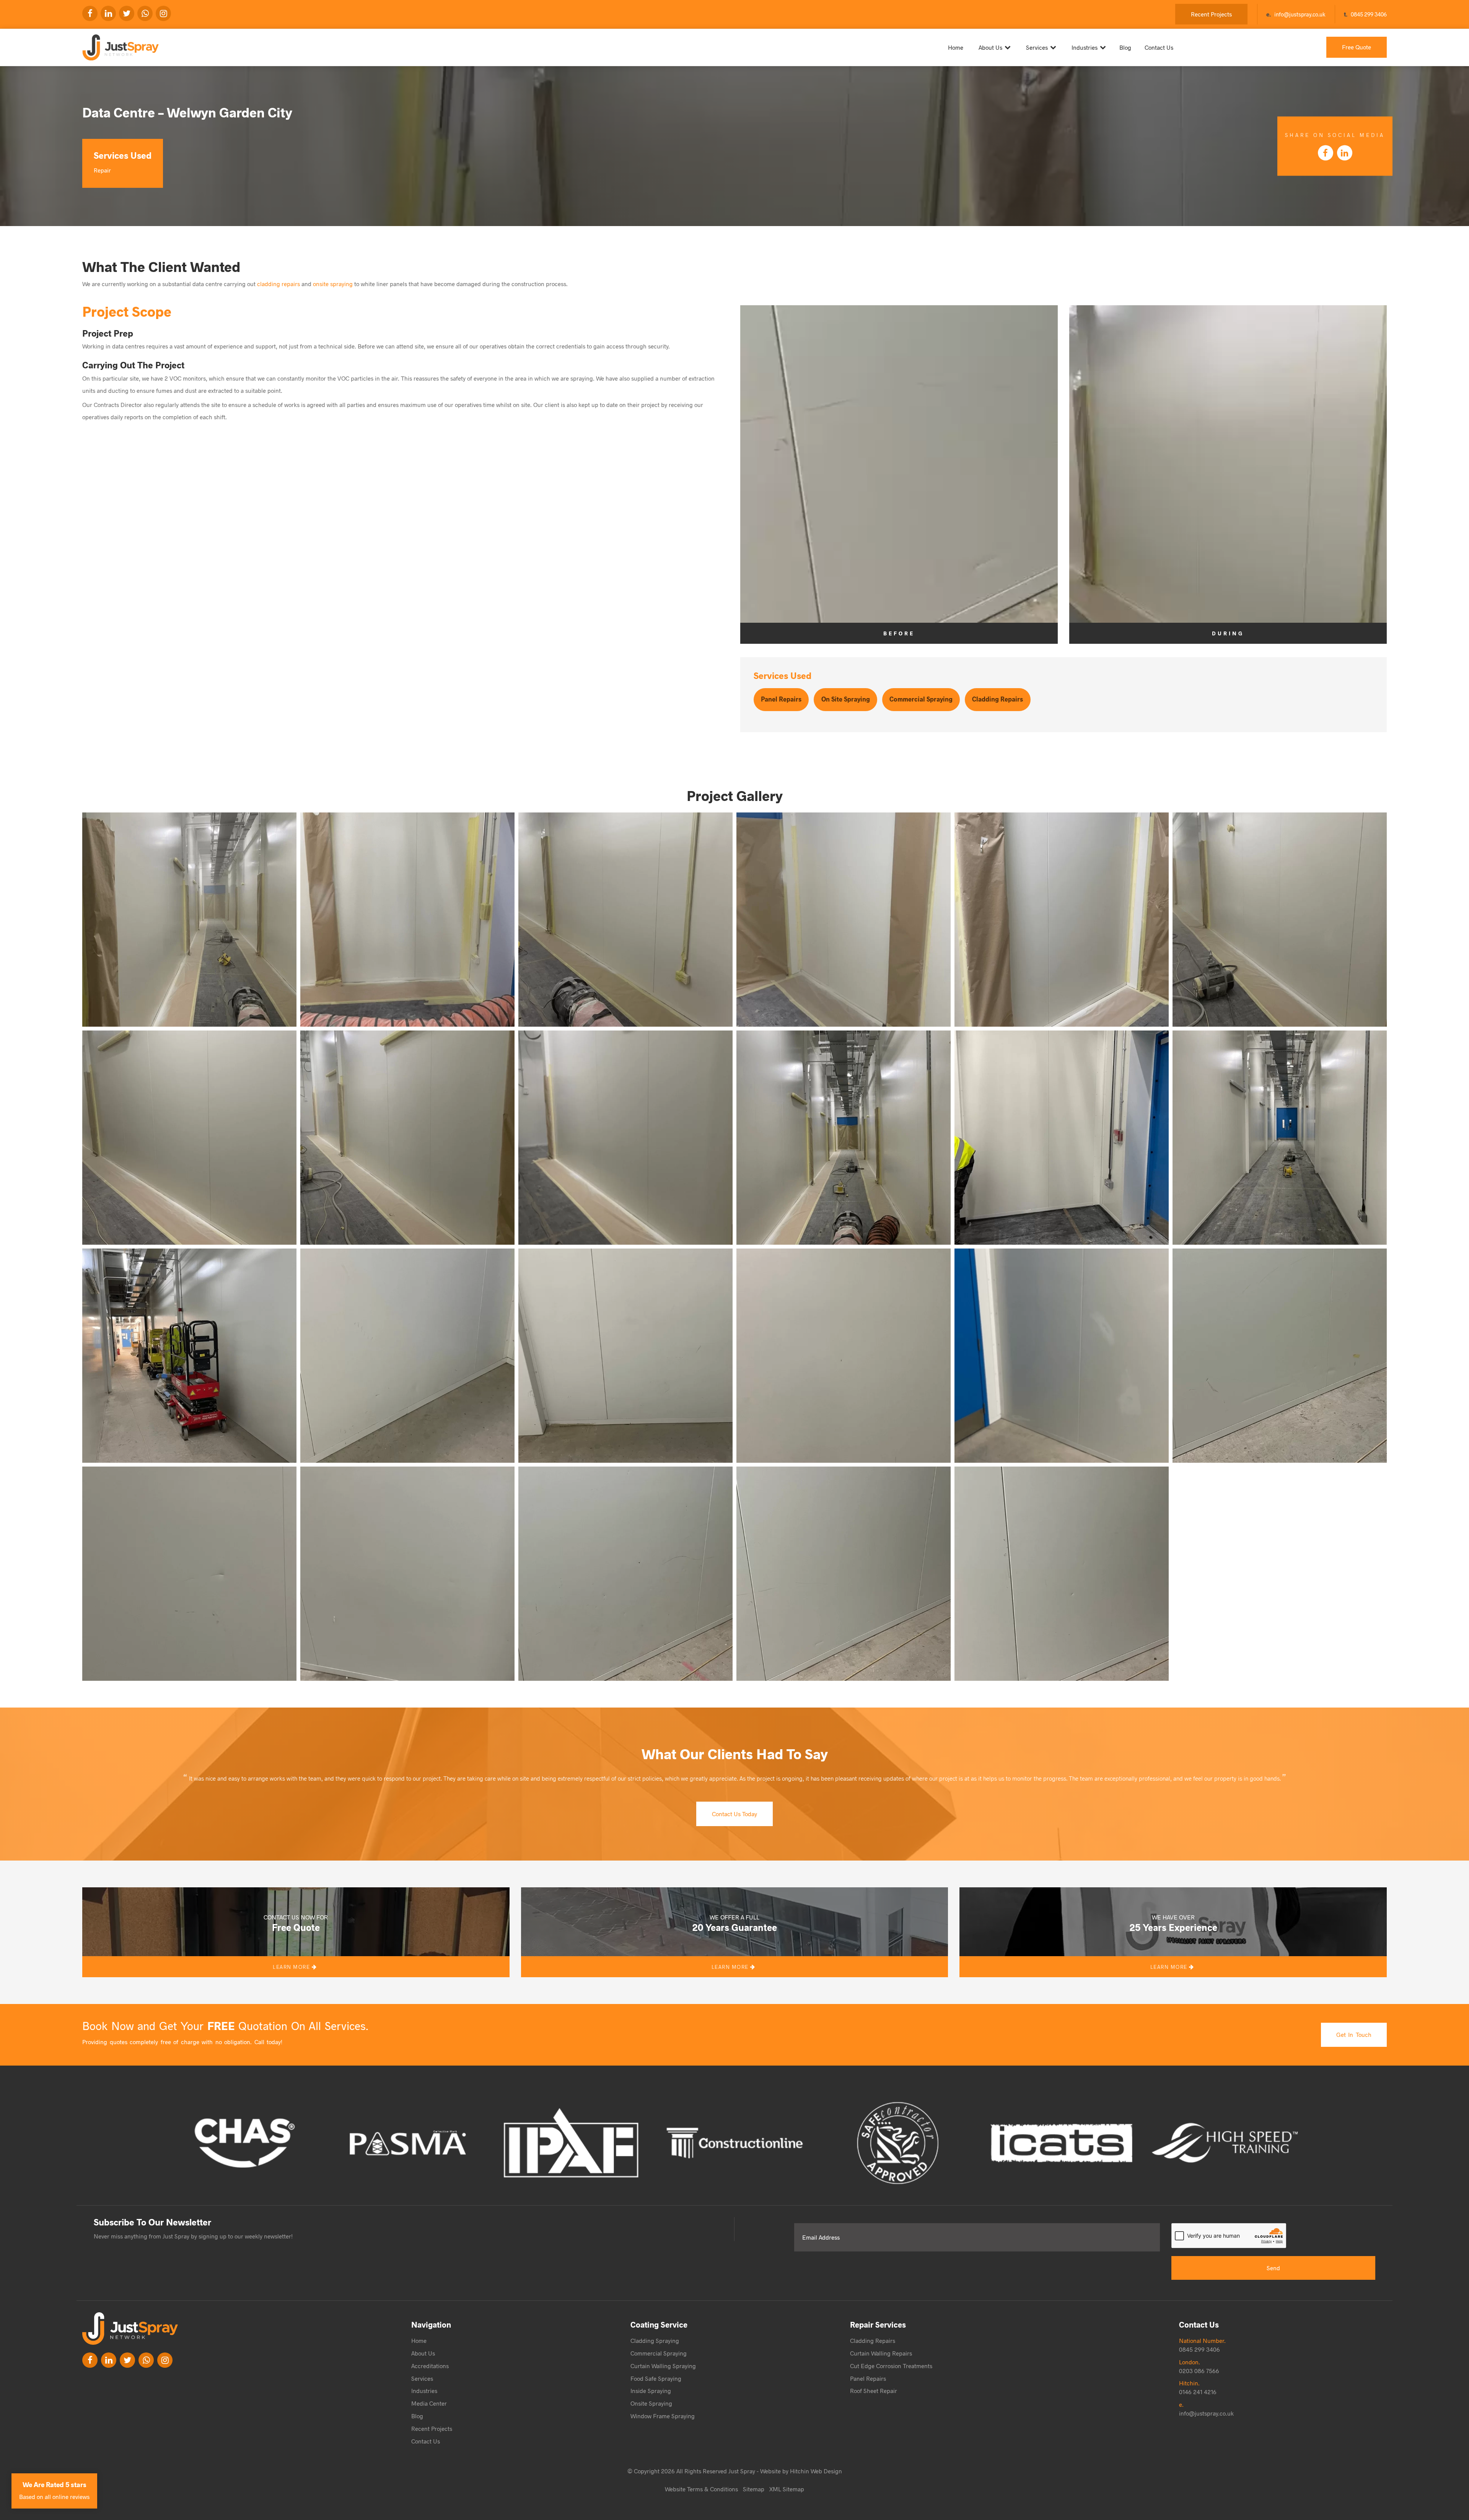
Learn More (292, 1967)
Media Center (429, 2403)
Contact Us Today (734, 1814)
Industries (1085, 47)
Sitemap (754, 2489)
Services (1037, 47)
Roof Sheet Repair (874, 2391)
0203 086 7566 (1199, 2371)
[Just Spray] (186, 44)
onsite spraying (333, 284)
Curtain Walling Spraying (663, 2366)
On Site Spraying (846, 699)
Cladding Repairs (998, 699)
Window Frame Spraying (663, 2416)
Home (956, 47)
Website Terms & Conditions (701, 2489)
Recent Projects (1211, 14)
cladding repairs (278, 284)
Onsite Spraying (651, 2403)
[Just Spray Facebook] (90, 13)
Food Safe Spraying (656, 2378)
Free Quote (1357, 47)
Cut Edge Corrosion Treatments (891, 2366)
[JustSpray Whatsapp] (145, 13)
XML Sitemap (787, 2489)
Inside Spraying (651, 2391)
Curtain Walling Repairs (881, 2353)
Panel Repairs (781, 699)
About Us (990, 47)
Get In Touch (1354, 2034)
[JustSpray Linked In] (109, 2360)
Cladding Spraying (655, 2340)
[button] (189, 920)
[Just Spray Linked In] (108, 13)
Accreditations (430, 2366)
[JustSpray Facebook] (90, 2360)
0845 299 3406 (1369, 14)
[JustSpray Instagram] (163, 13)
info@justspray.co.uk (1300, 14)
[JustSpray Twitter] (127, 13)
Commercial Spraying (921, 699)
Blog (1125, 47)
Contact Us (1159, 47)
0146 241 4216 (1198, 2392)
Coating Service (659, 2324)
